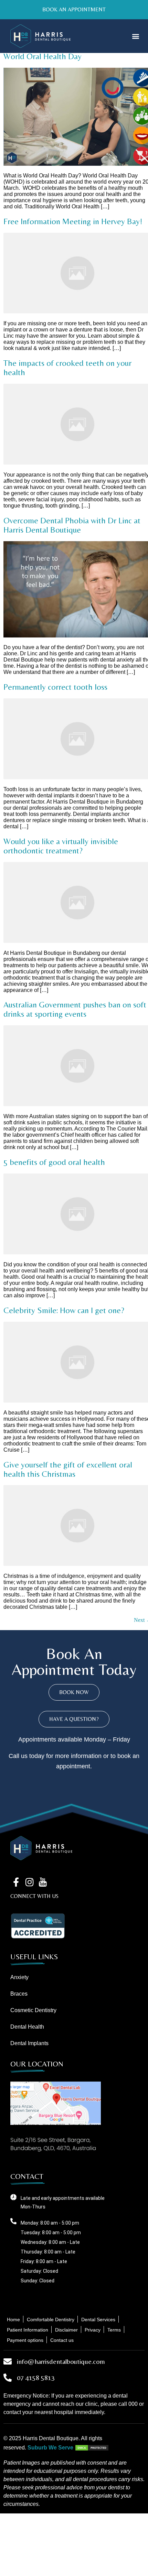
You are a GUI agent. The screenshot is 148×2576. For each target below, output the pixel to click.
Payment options (25, 2340)
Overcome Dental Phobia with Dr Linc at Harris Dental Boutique (72, 525)
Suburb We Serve (50, 2448)
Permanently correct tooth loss (55, 687)
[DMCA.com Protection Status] (92, 2448)
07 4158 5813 (36, 2377)
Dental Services (98, 2320)
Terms (114, 2330)
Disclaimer (66, 2330)
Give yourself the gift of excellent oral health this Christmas (68, 1469)
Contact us (62, 2340)
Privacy (93, 2330)
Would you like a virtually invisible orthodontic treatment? (61, 846)
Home (13, 2320)
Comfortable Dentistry (51, 2320)
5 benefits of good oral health (54, 1162)
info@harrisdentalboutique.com (61, 2361)
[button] (135, 36)
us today (33, 1756)
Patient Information (28, 2330)
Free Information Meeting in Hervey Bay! (73, 221)
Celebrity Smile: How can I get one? (64, 1310)
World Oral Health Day (43, 56)
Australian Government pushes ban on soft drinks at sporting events (75, 1009)
